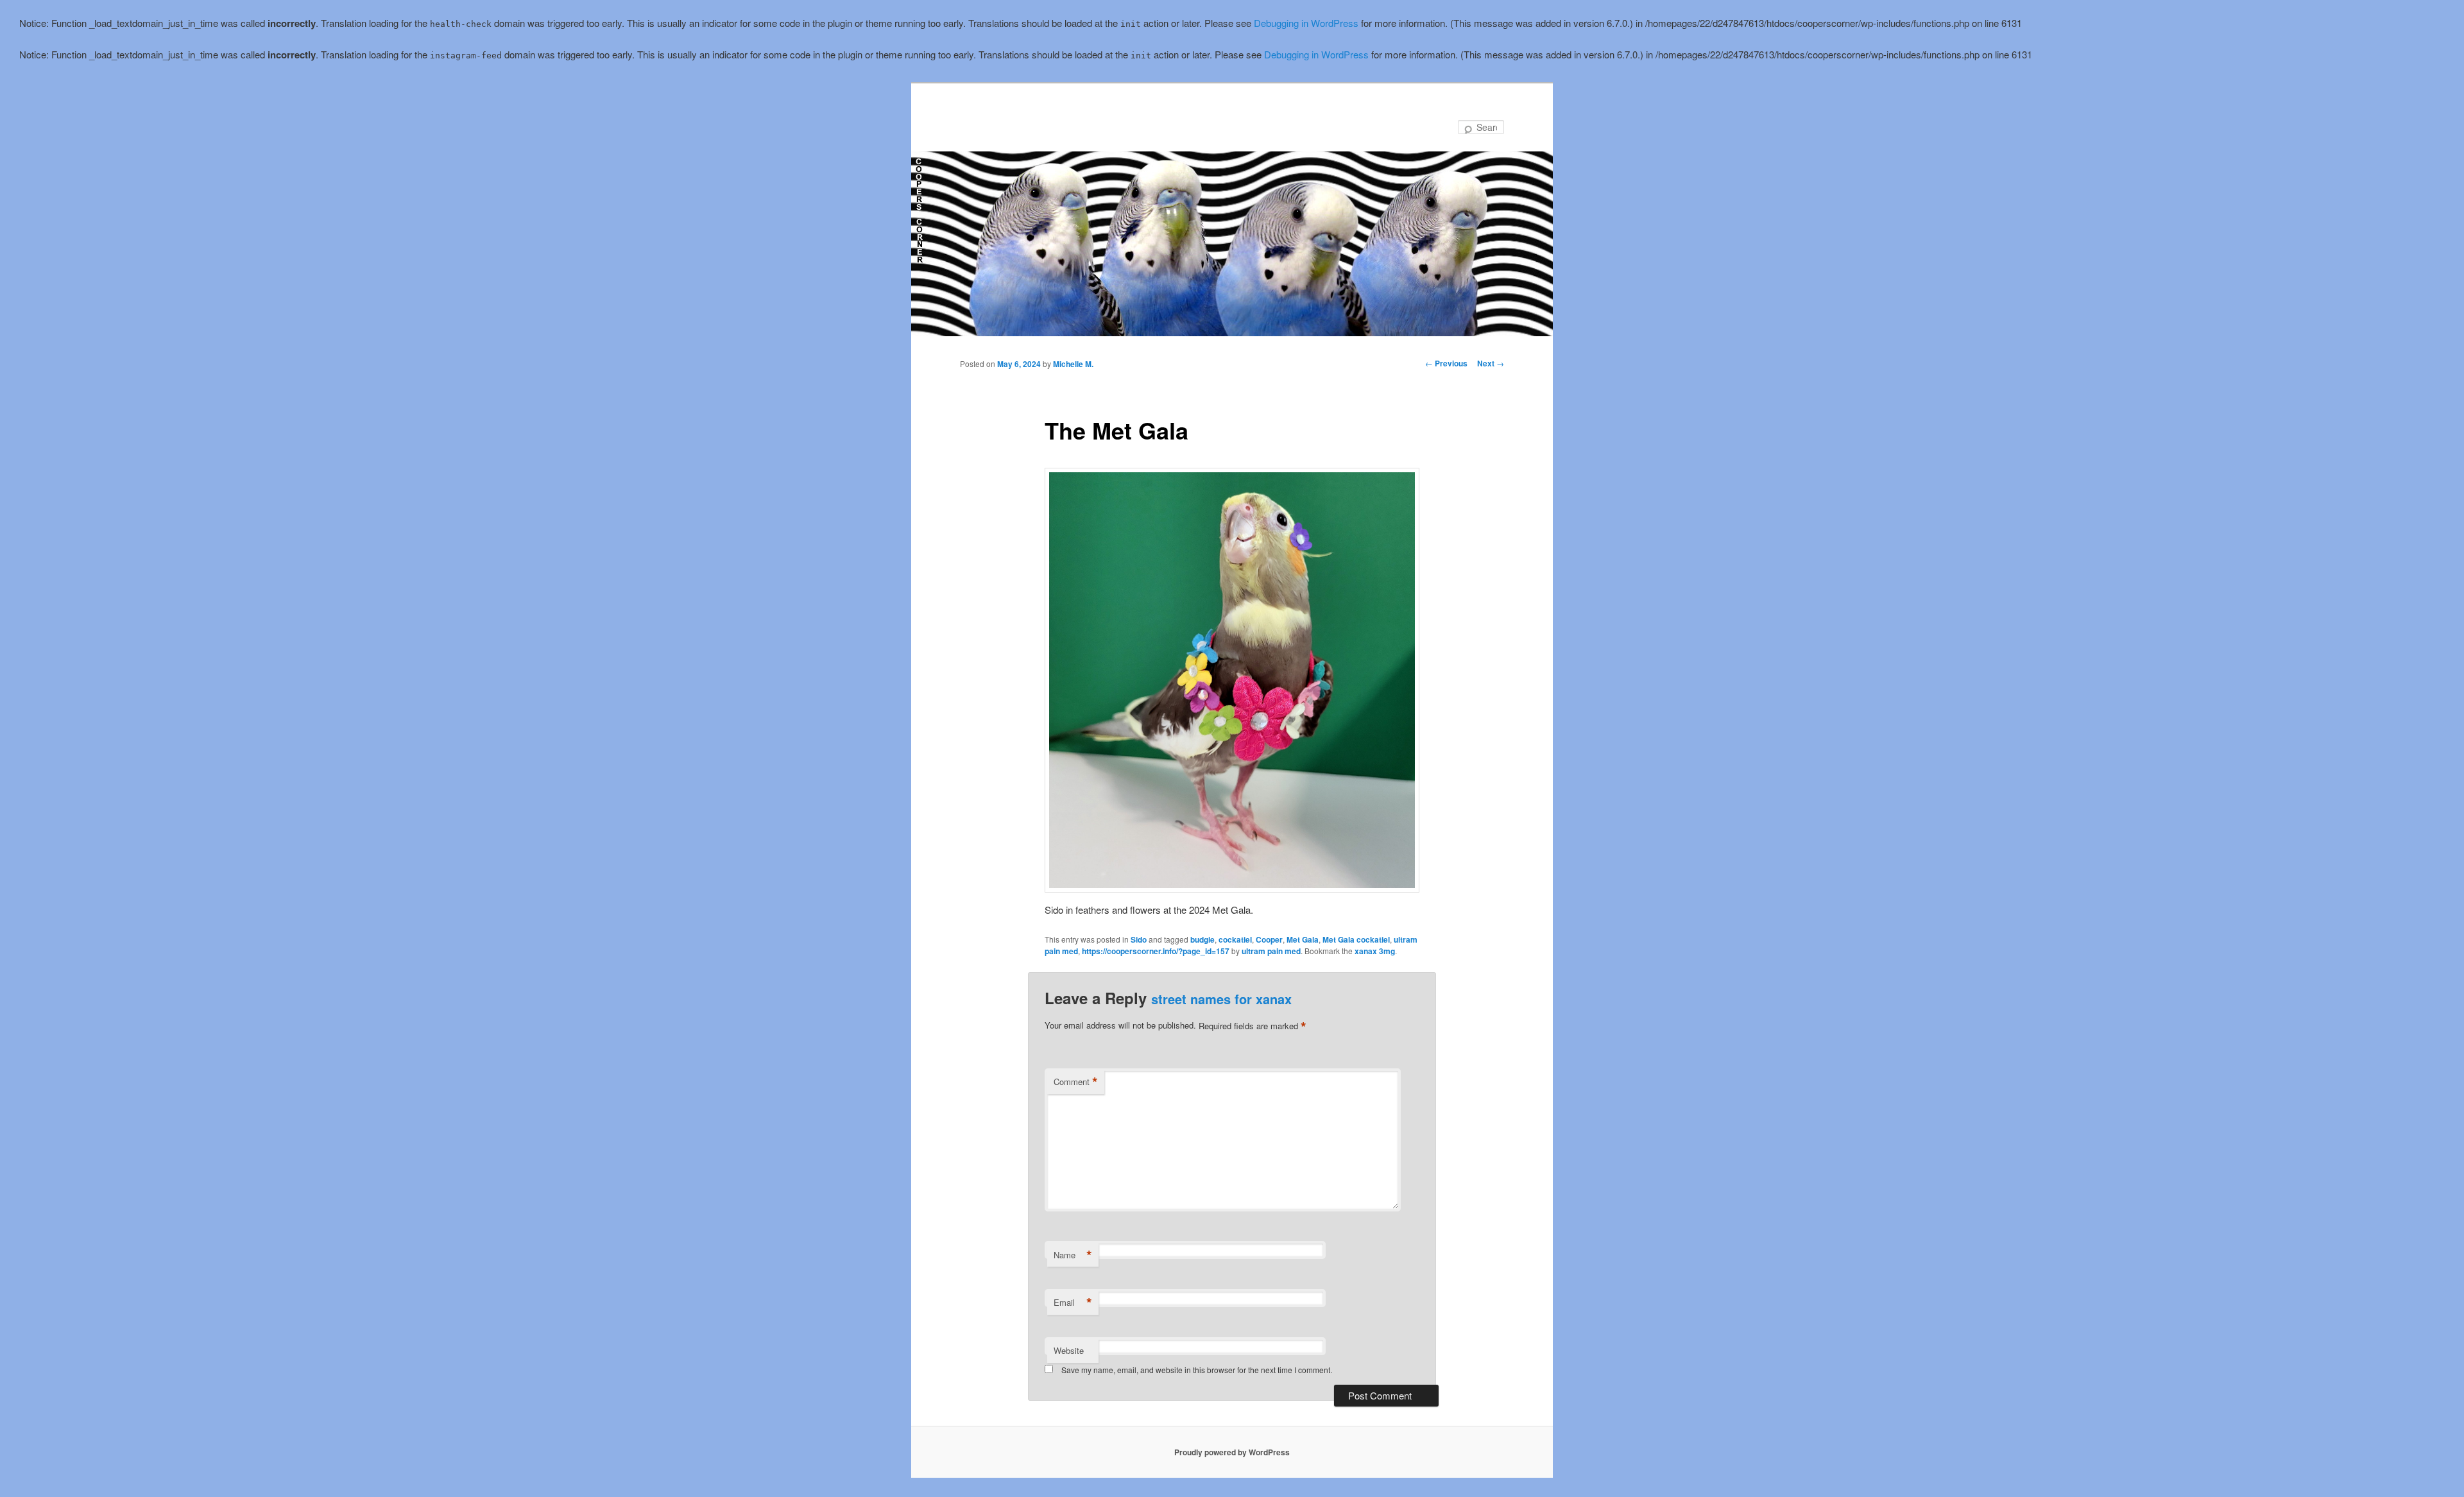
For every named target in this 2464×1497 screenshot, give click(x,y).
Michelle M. (1073, 364)
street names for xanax (1221, 999)
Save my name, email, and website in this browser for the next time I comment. (1197, 1370)
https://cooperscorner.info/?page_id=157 (1156, 951)
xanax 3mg (1375, 951)
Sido (1139, 939)
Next (1491, 363)
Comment (1076, 1082)
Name (1073, 1255)
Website (1069, 1350)
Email (1073, 1303)
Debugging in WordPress (1306, 23)
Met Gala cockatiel (1356, 939)
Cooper (1269, 939)
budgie (1202, 939)
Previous (1446, 363)
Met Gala (1303, 939)
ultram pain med (1271, 951)
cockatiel (1235, 939)
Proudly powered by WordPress (1232, 1452)
